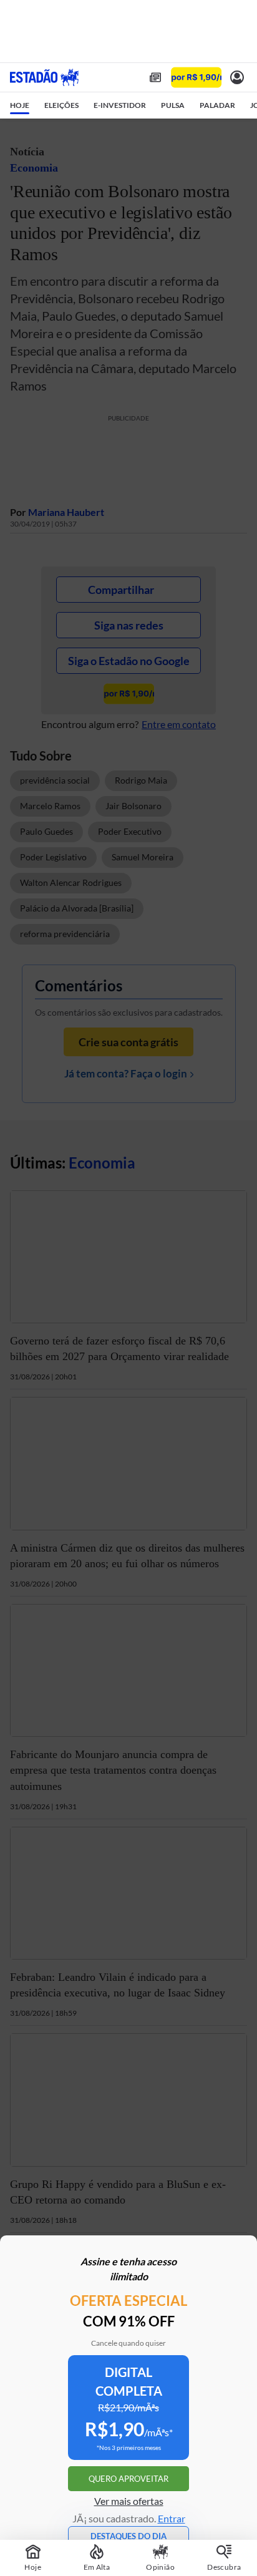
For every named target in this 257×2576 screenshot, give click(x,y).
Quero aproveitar (128, 2479)
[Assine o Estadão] (196, 78)
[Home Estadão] (44, 77)
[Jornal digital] (155, 77)
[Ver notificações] (237, 77)
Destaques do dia (128, 2536)
